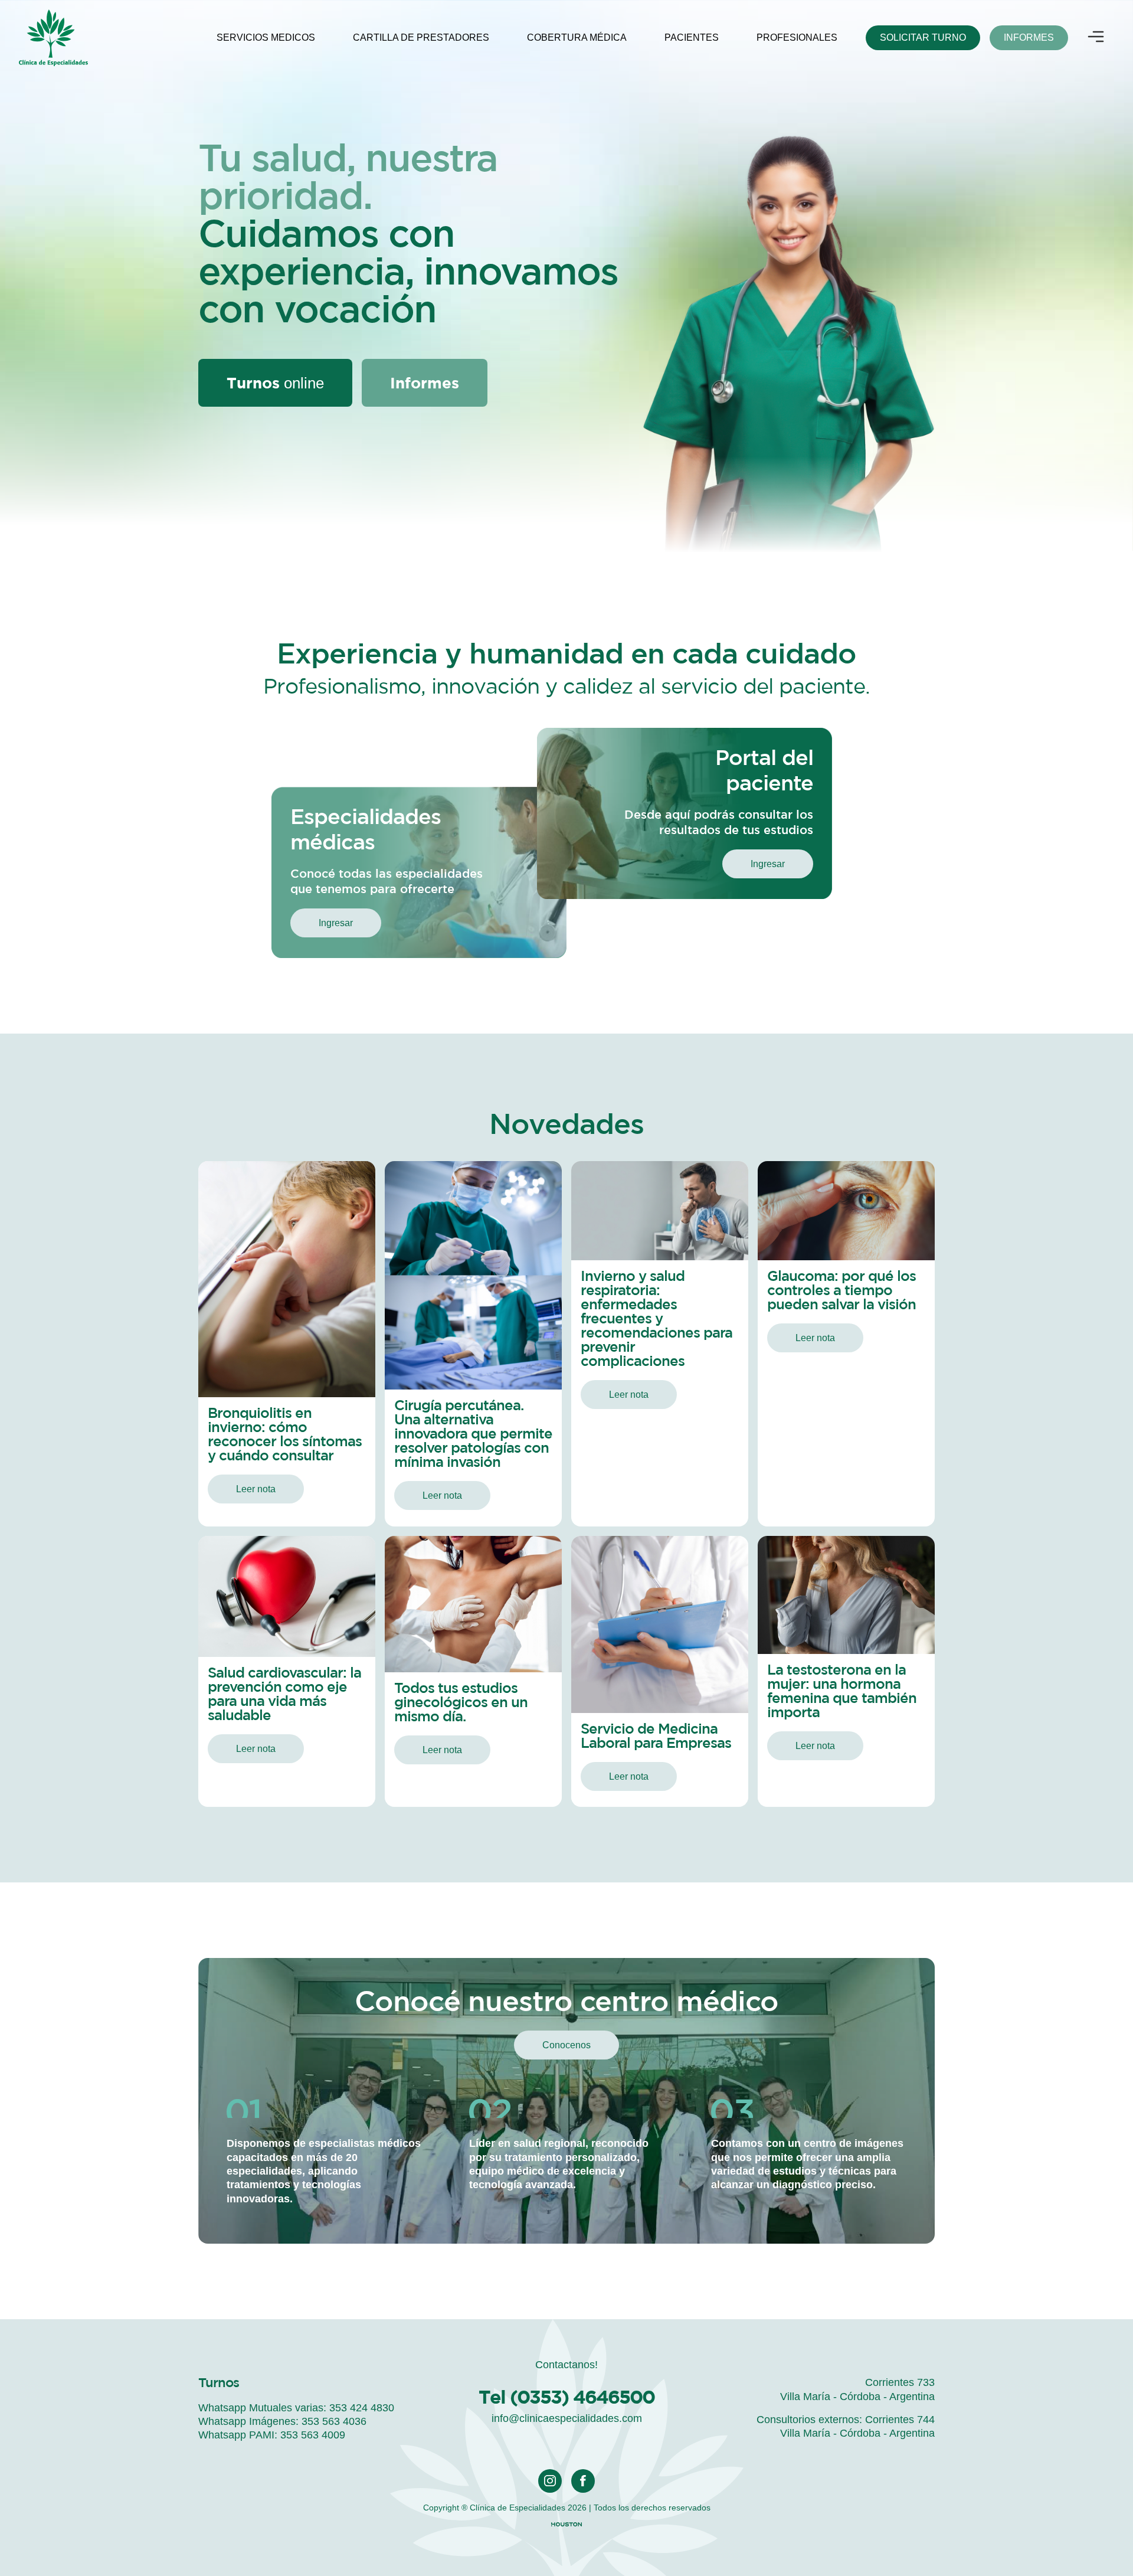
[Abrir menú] (1096, 38)
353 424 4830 (362, 2408)
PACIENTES (692, 37)
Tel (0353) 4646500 (566, 2397)
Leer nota (256, 1489)
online (275, 383)
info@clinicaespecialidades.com (567, 2418)
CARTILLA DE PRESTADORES (421, 37)
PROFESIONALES (797, 37)
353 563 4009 (313, 2435)
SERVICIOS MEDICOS (266, 37)
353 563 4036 (334, 2421)
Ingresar (336, 923)
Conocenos (566, 2045)
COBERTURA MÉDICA (577, 37)
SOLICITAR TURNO (923, 37)
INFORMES (1029, 37)
